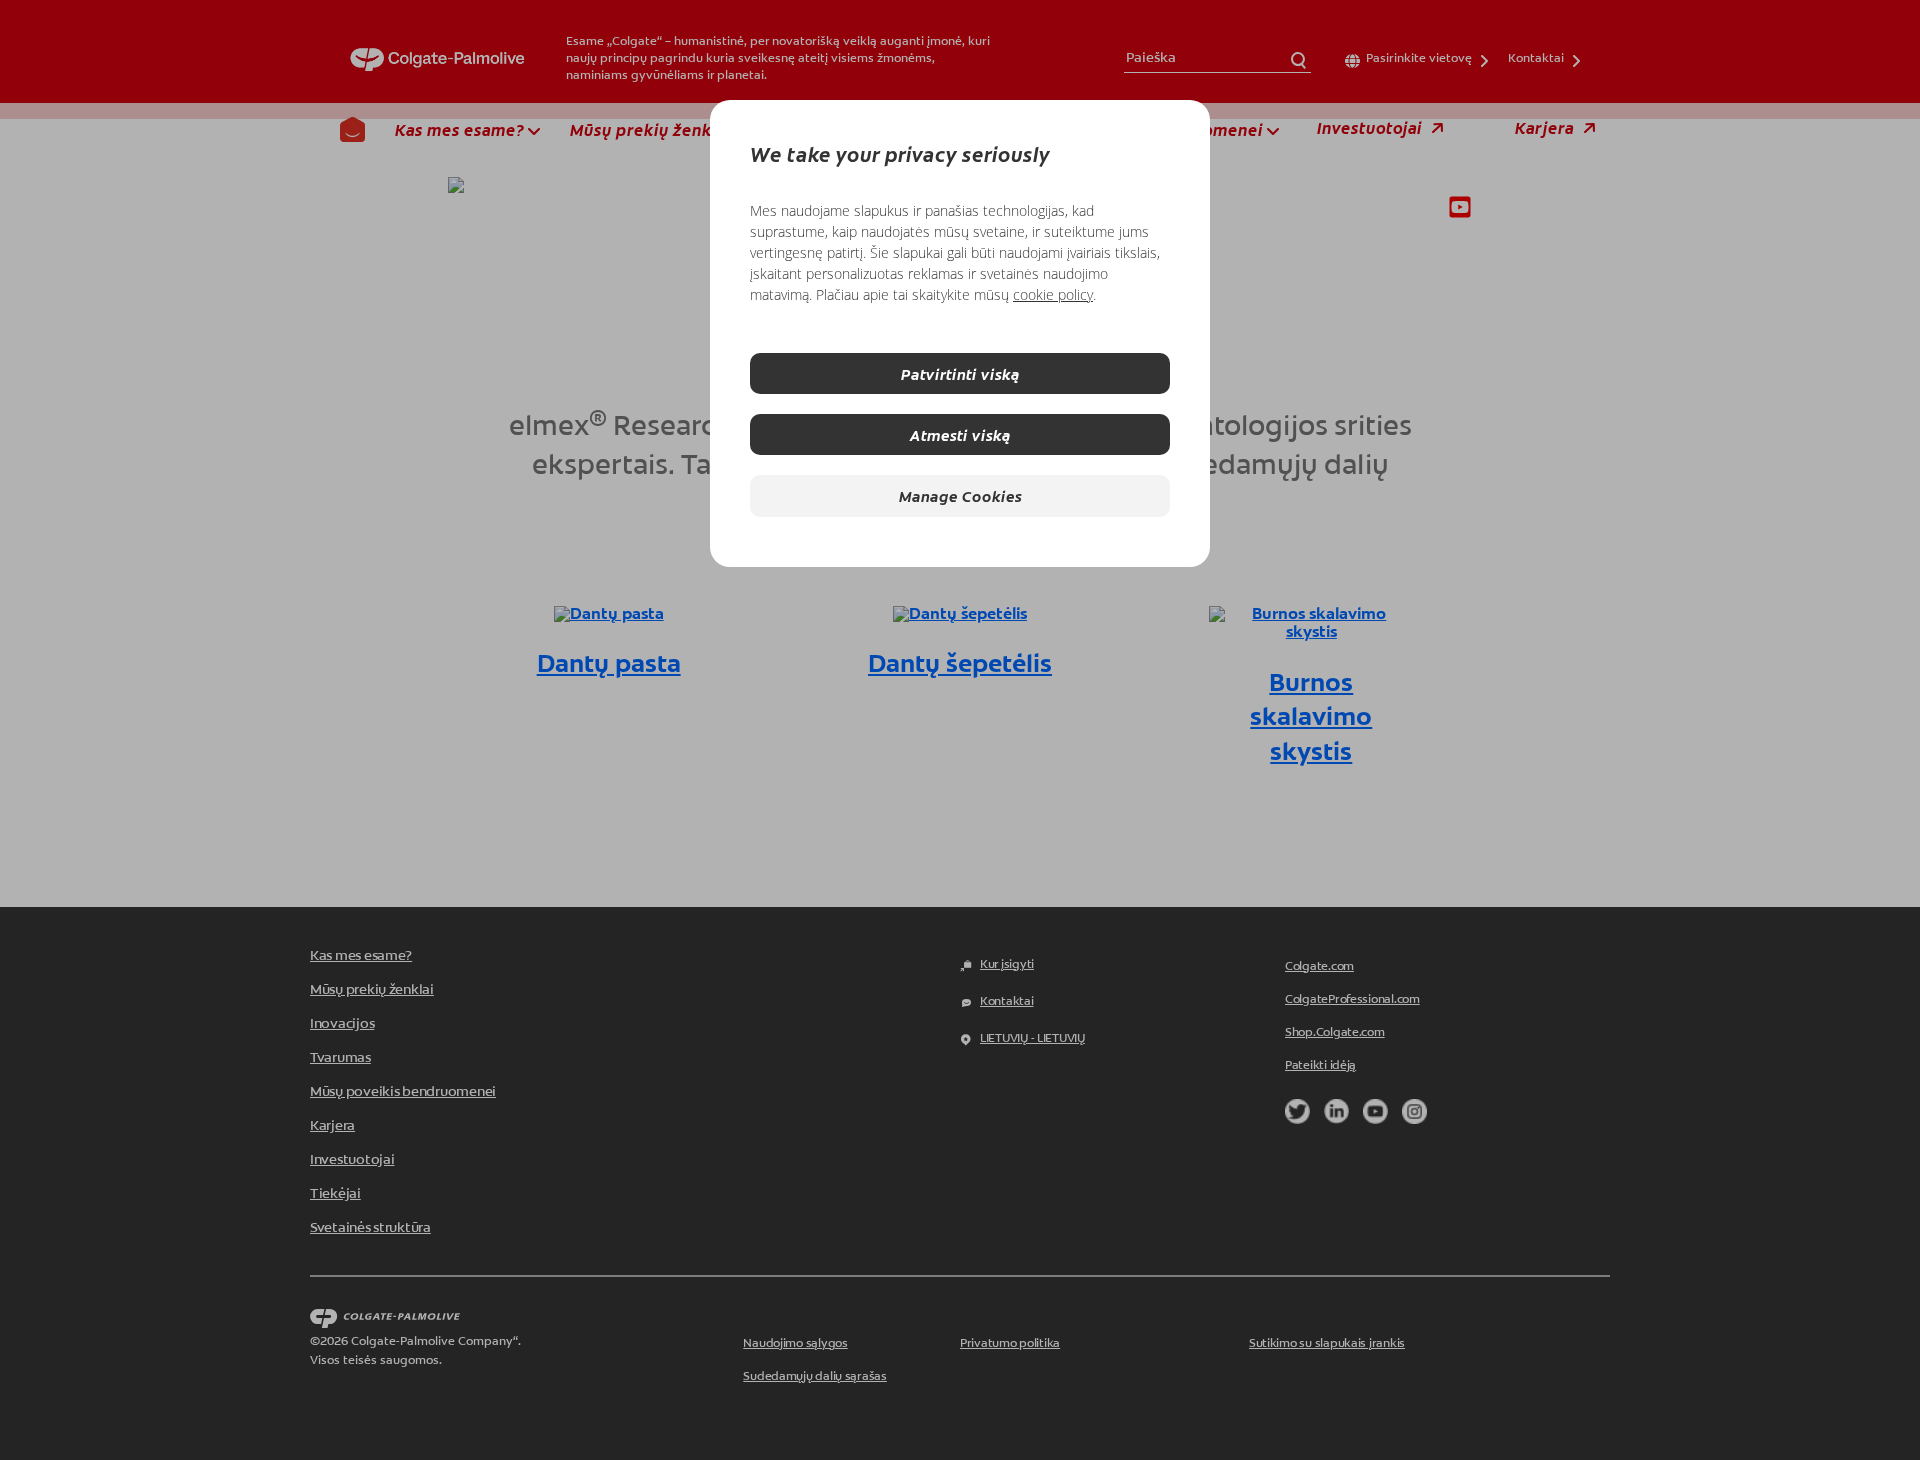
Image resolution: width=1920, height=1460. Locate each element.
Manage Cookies (960, 495)
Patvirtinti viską (960, 373)
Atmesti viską (960, 434)
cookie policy (1053, 294)
